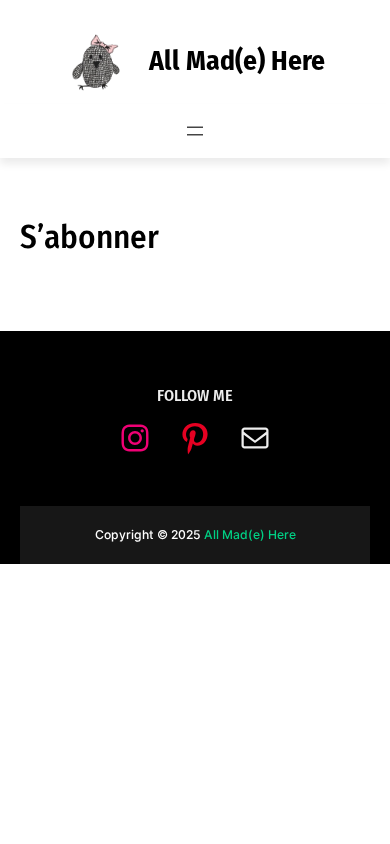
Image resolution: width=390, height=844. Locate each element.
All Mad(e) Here (237, 60)
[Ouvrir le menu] (195, 131)
